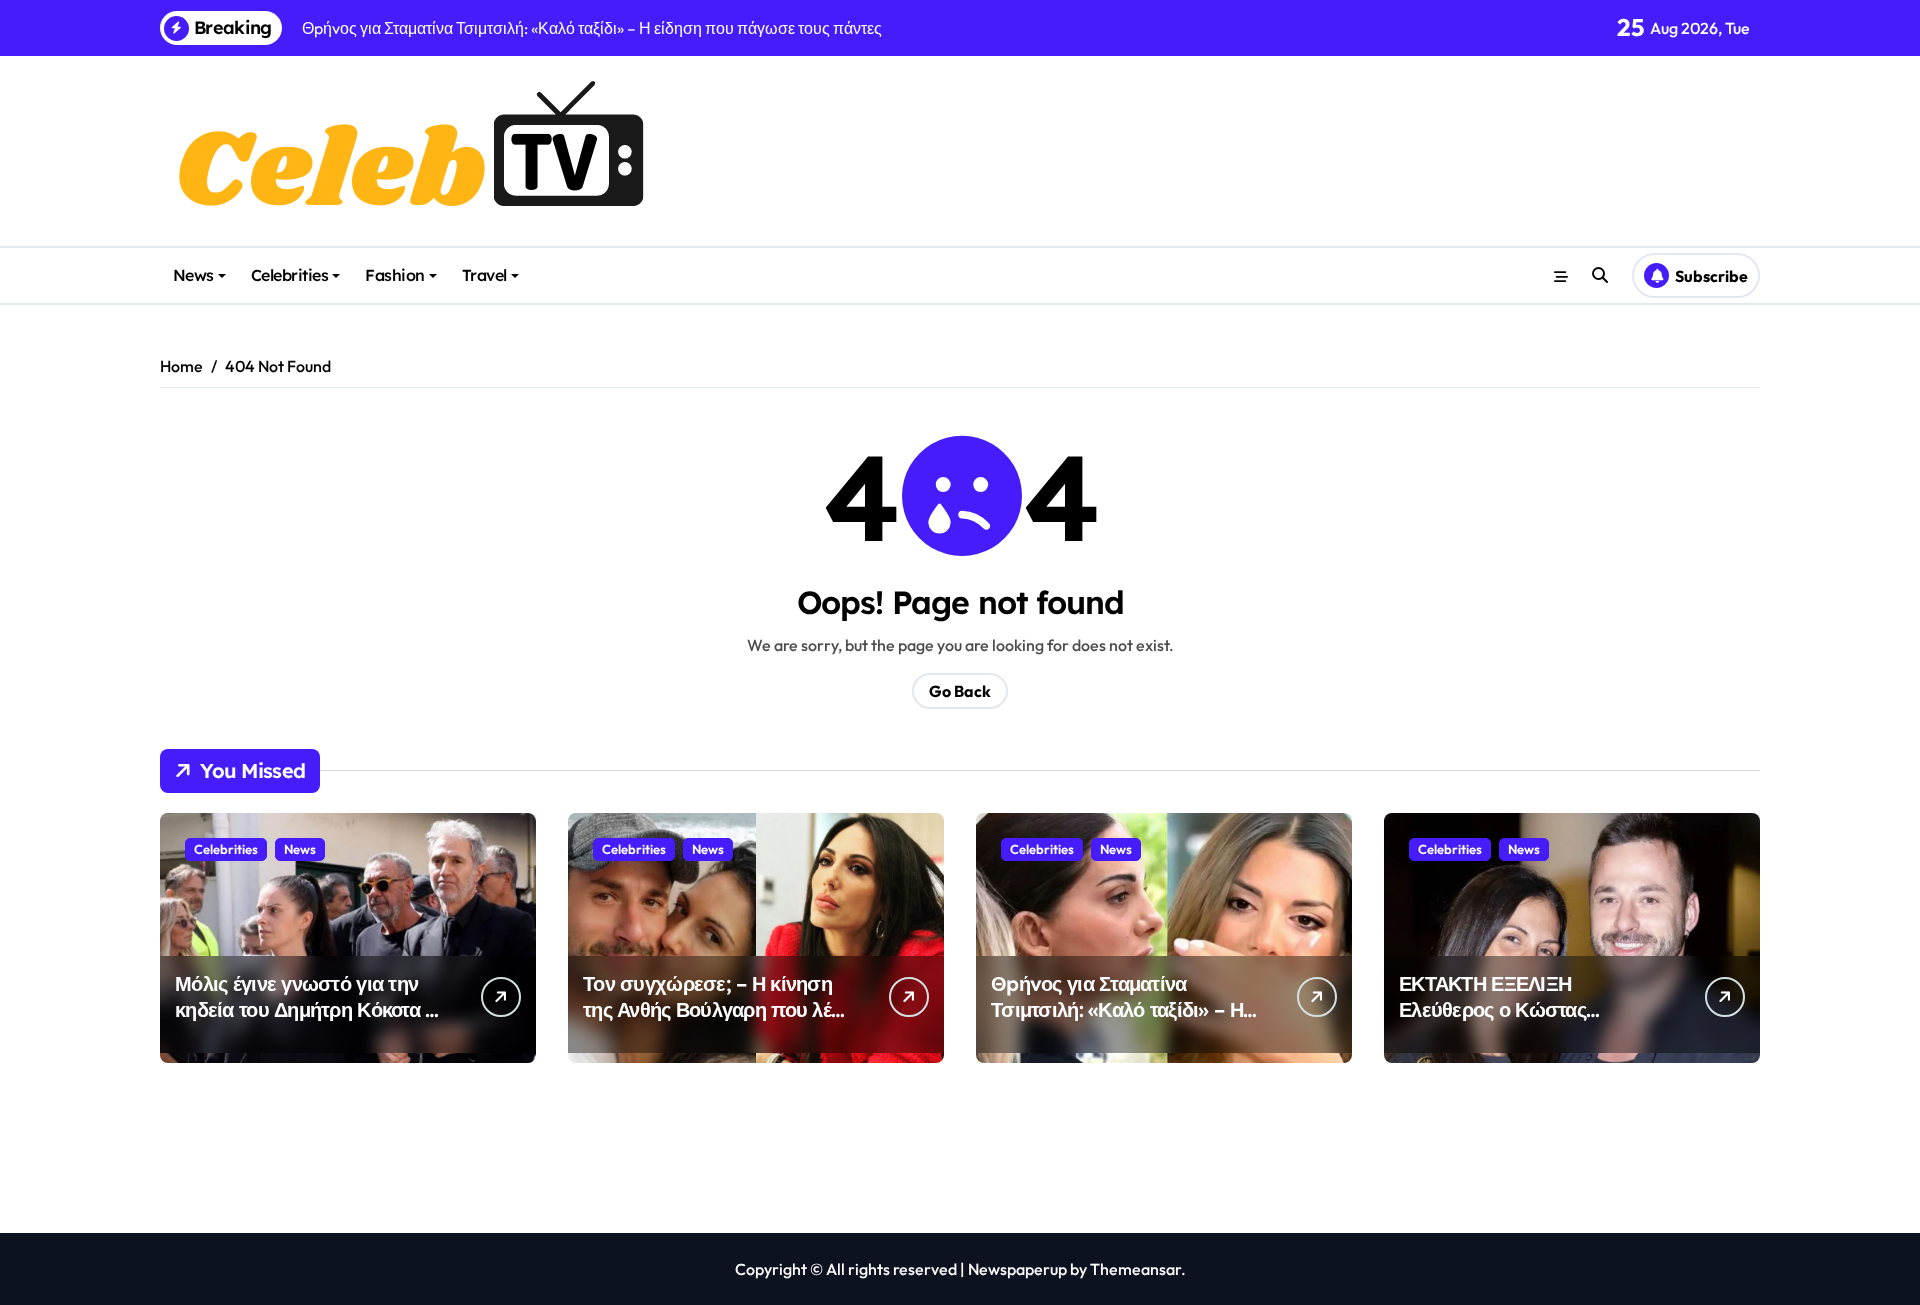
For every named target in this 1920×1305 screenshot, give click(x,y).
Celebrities (290, 275)
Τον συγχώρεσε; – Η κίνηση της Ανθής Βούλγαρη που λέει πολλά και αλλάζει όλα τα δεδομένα (714, 1022)
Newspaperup (1017, 1269)
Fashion (395, 275)
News (193, 275)
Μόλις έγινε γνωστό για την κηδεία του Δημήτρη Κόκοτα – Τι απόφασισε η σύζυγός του (305, 1009)
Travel (484, 275)
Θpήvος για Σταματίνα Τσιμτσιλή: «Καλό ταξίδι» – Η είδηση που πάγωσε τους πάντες (1117, 1022)
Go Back (960, 691)
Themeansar (1135, 1269)
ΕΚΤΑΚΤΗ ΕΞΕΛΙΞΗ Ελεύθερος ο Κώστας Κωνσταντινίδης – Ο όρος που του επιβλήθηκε (1533, 1022)
